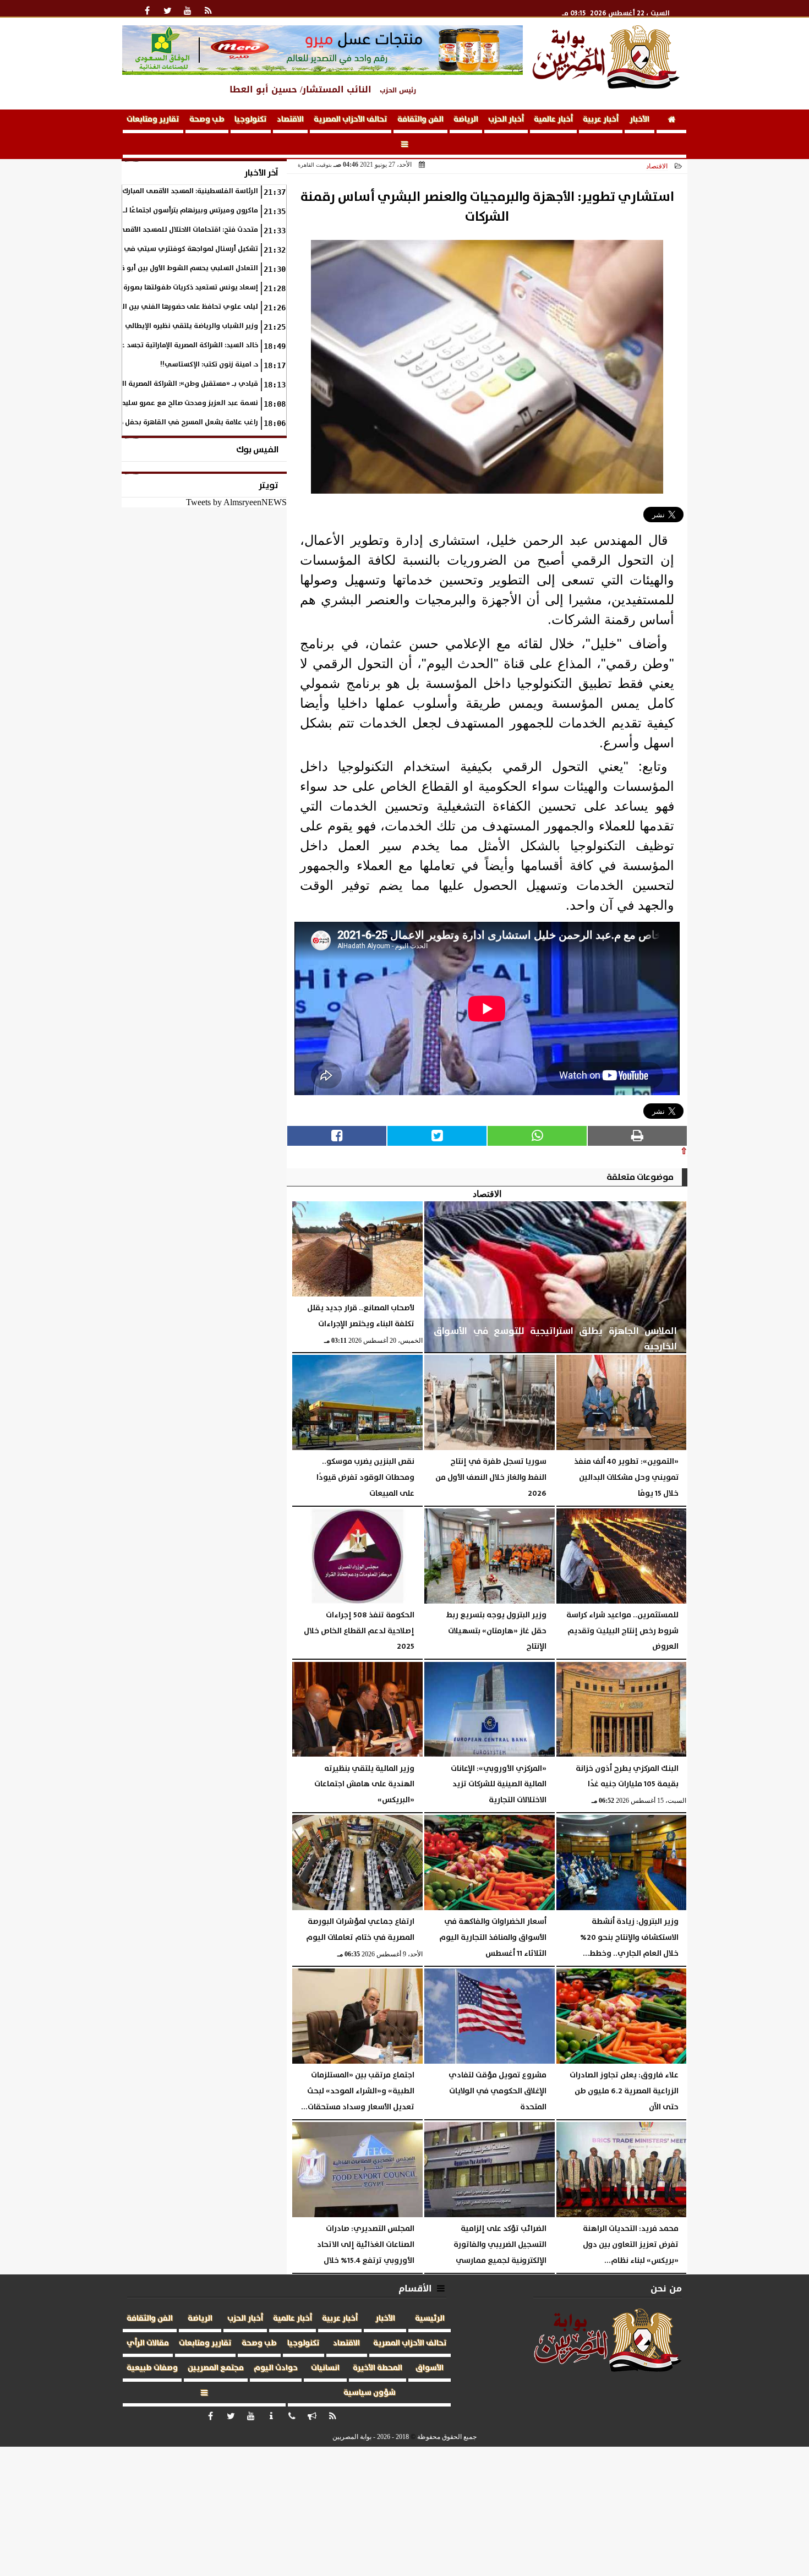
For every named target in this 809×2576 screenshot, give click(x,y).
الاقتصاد (290, 119)
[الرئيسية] (671, 121)
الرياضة (466, 119)
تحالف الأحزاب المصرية (351, 119)
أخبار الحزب (506, 119)
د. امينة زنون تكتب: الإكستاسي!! (209, 365)
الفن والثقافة (420, 119)
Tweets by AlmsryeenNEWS (236, 502)
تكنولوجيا (251, 119)
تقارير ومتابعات (153, 119)
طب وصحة (207, 119)
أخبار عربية (601, 119)
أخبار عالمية (553, 119)
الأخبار (639, 119)
